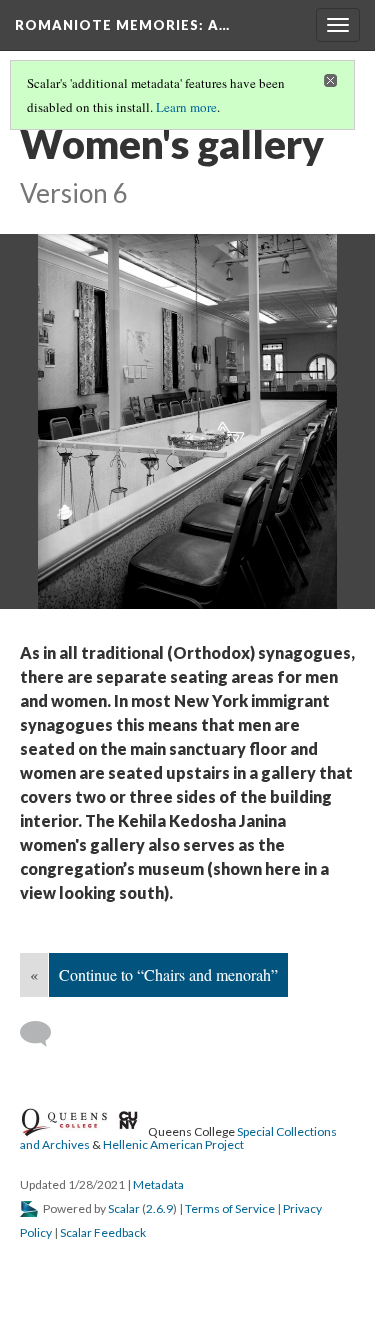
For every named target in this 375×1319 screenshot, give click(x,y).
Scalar (124, 1208)
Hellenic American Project (173, 1144)
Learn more (186, 107)
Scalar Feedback (103, 1232)
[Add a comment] (44, 1034)
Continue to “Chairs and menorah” (168, 974)
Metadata (158, 1184)
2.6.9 (159, 1208)
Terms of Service (230, 1208)
